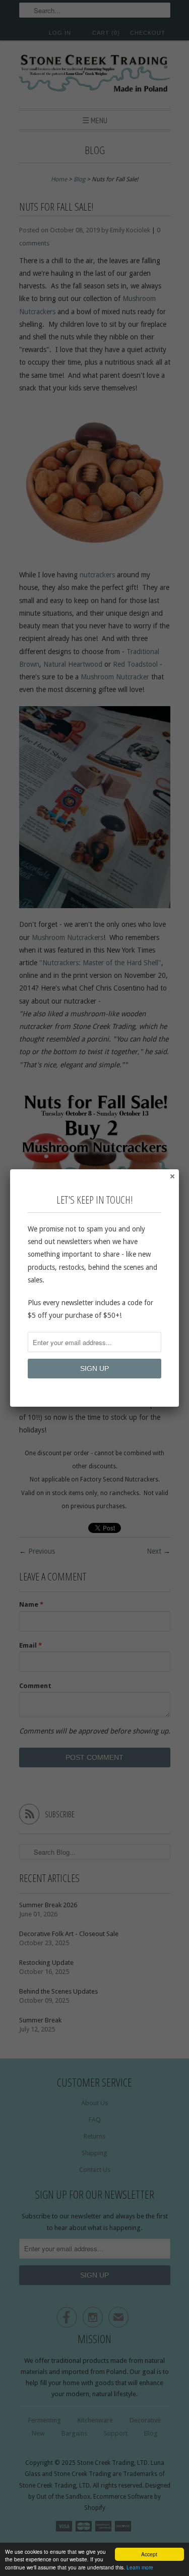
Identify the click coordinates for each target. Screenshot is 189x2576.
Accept (149, 2554)
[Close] (172, 1176)
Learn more (140, 2567)
